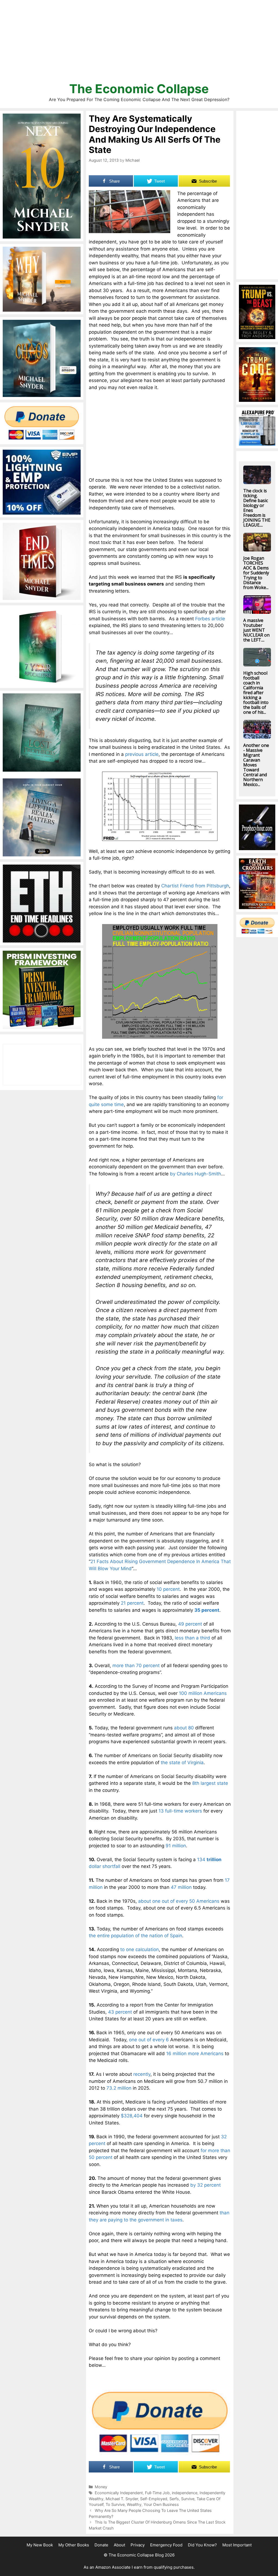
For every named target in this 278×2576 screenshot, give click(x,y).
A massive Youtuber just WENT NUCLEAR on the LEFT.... (256, 630)
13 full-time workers (180, 1811)
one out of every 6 (149, 2040)
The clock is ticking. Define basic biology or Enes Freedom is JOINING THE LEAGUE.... (257, 508)
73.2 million (119, 2088)
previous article (142, 754)
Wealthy (134, 2504)
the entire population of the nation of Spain (135, 1936)
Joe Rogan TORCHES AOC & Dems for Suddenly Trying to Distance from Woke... (256, 573)
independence (185, 2493)
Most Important (237, 2545)
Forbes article (210, 619)
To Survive (115, 2504)
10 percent (168, 1589)
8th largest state (210, 1783)
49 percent (190, 1624)
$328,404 (132, 2116)
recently (142, 2074)
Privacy (138, 2545)
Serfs (174, 2499)
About (119, 2545)
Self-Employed (154, 2499)
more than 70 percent (136, 1666)
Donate (101, 2545)
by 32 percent (206, 2185)
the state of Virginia (182, 1763)
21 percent (132, 1603)
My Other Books (74, 2545)
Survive (188, 2499)
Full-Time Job (157, 2493)
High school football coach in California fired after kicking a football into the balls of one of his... (256, 693)
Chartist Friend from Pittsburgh (195, 886)
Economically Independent (119, 2493)
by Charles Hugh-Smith (195, 1174)
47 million (181, 1887)
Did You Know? (202, 2545)
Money (101, 2487)
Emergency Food (166, 2545)
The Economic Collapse (139, 89)
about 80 (184, 1728)
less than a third (192, 1638)
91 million (176, 1846)
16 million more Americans (195, 2054)
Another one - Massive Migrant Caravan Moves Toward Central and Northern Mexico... (256, 765)
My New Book (40, 2545)
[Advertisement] (139, 43)
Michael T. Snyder (122, 2499)
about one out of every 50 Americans (179, 1901)
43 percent (120, 2012)
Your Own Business (161, 2504)
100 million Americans (203, 1693)
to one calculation (140, 1949)
